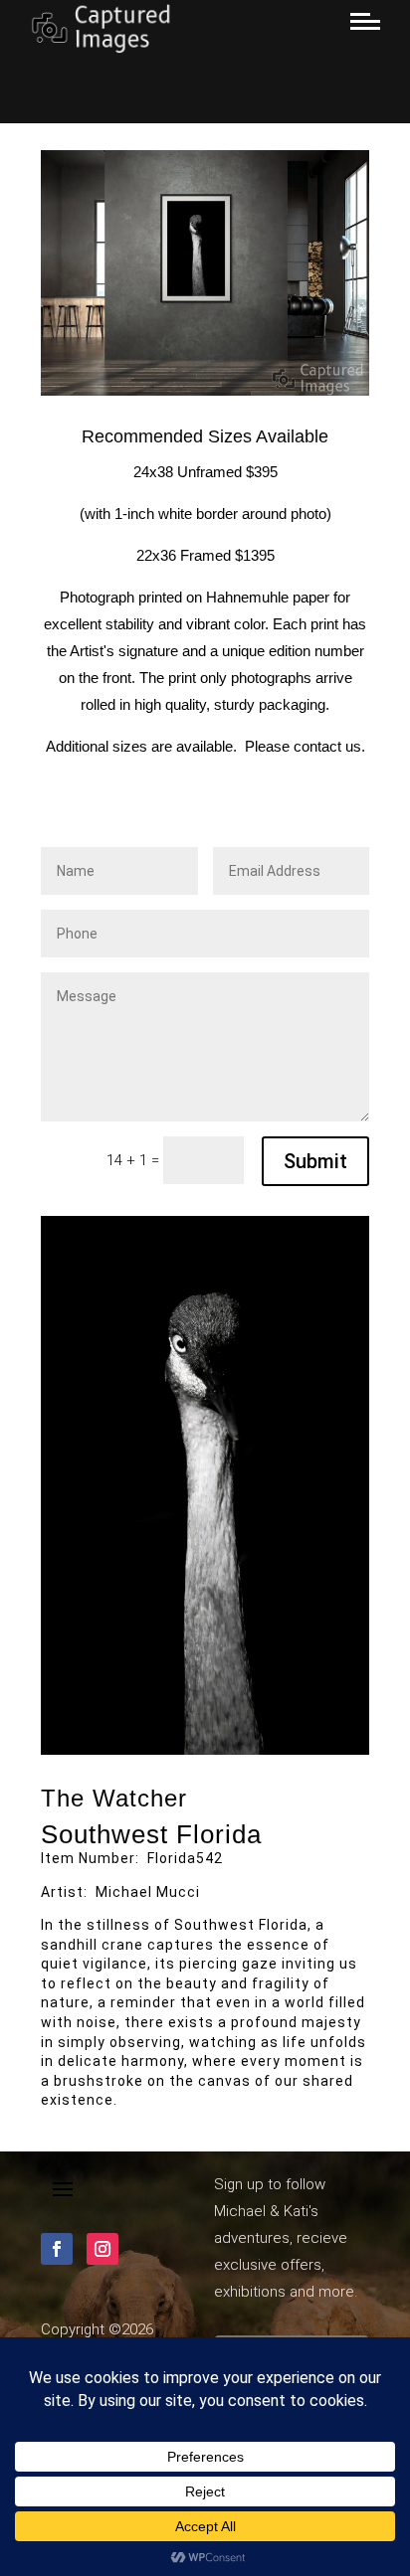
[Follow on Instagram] (102, 2249)
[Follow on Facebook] (57, 2249)
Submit (315, 1161)
